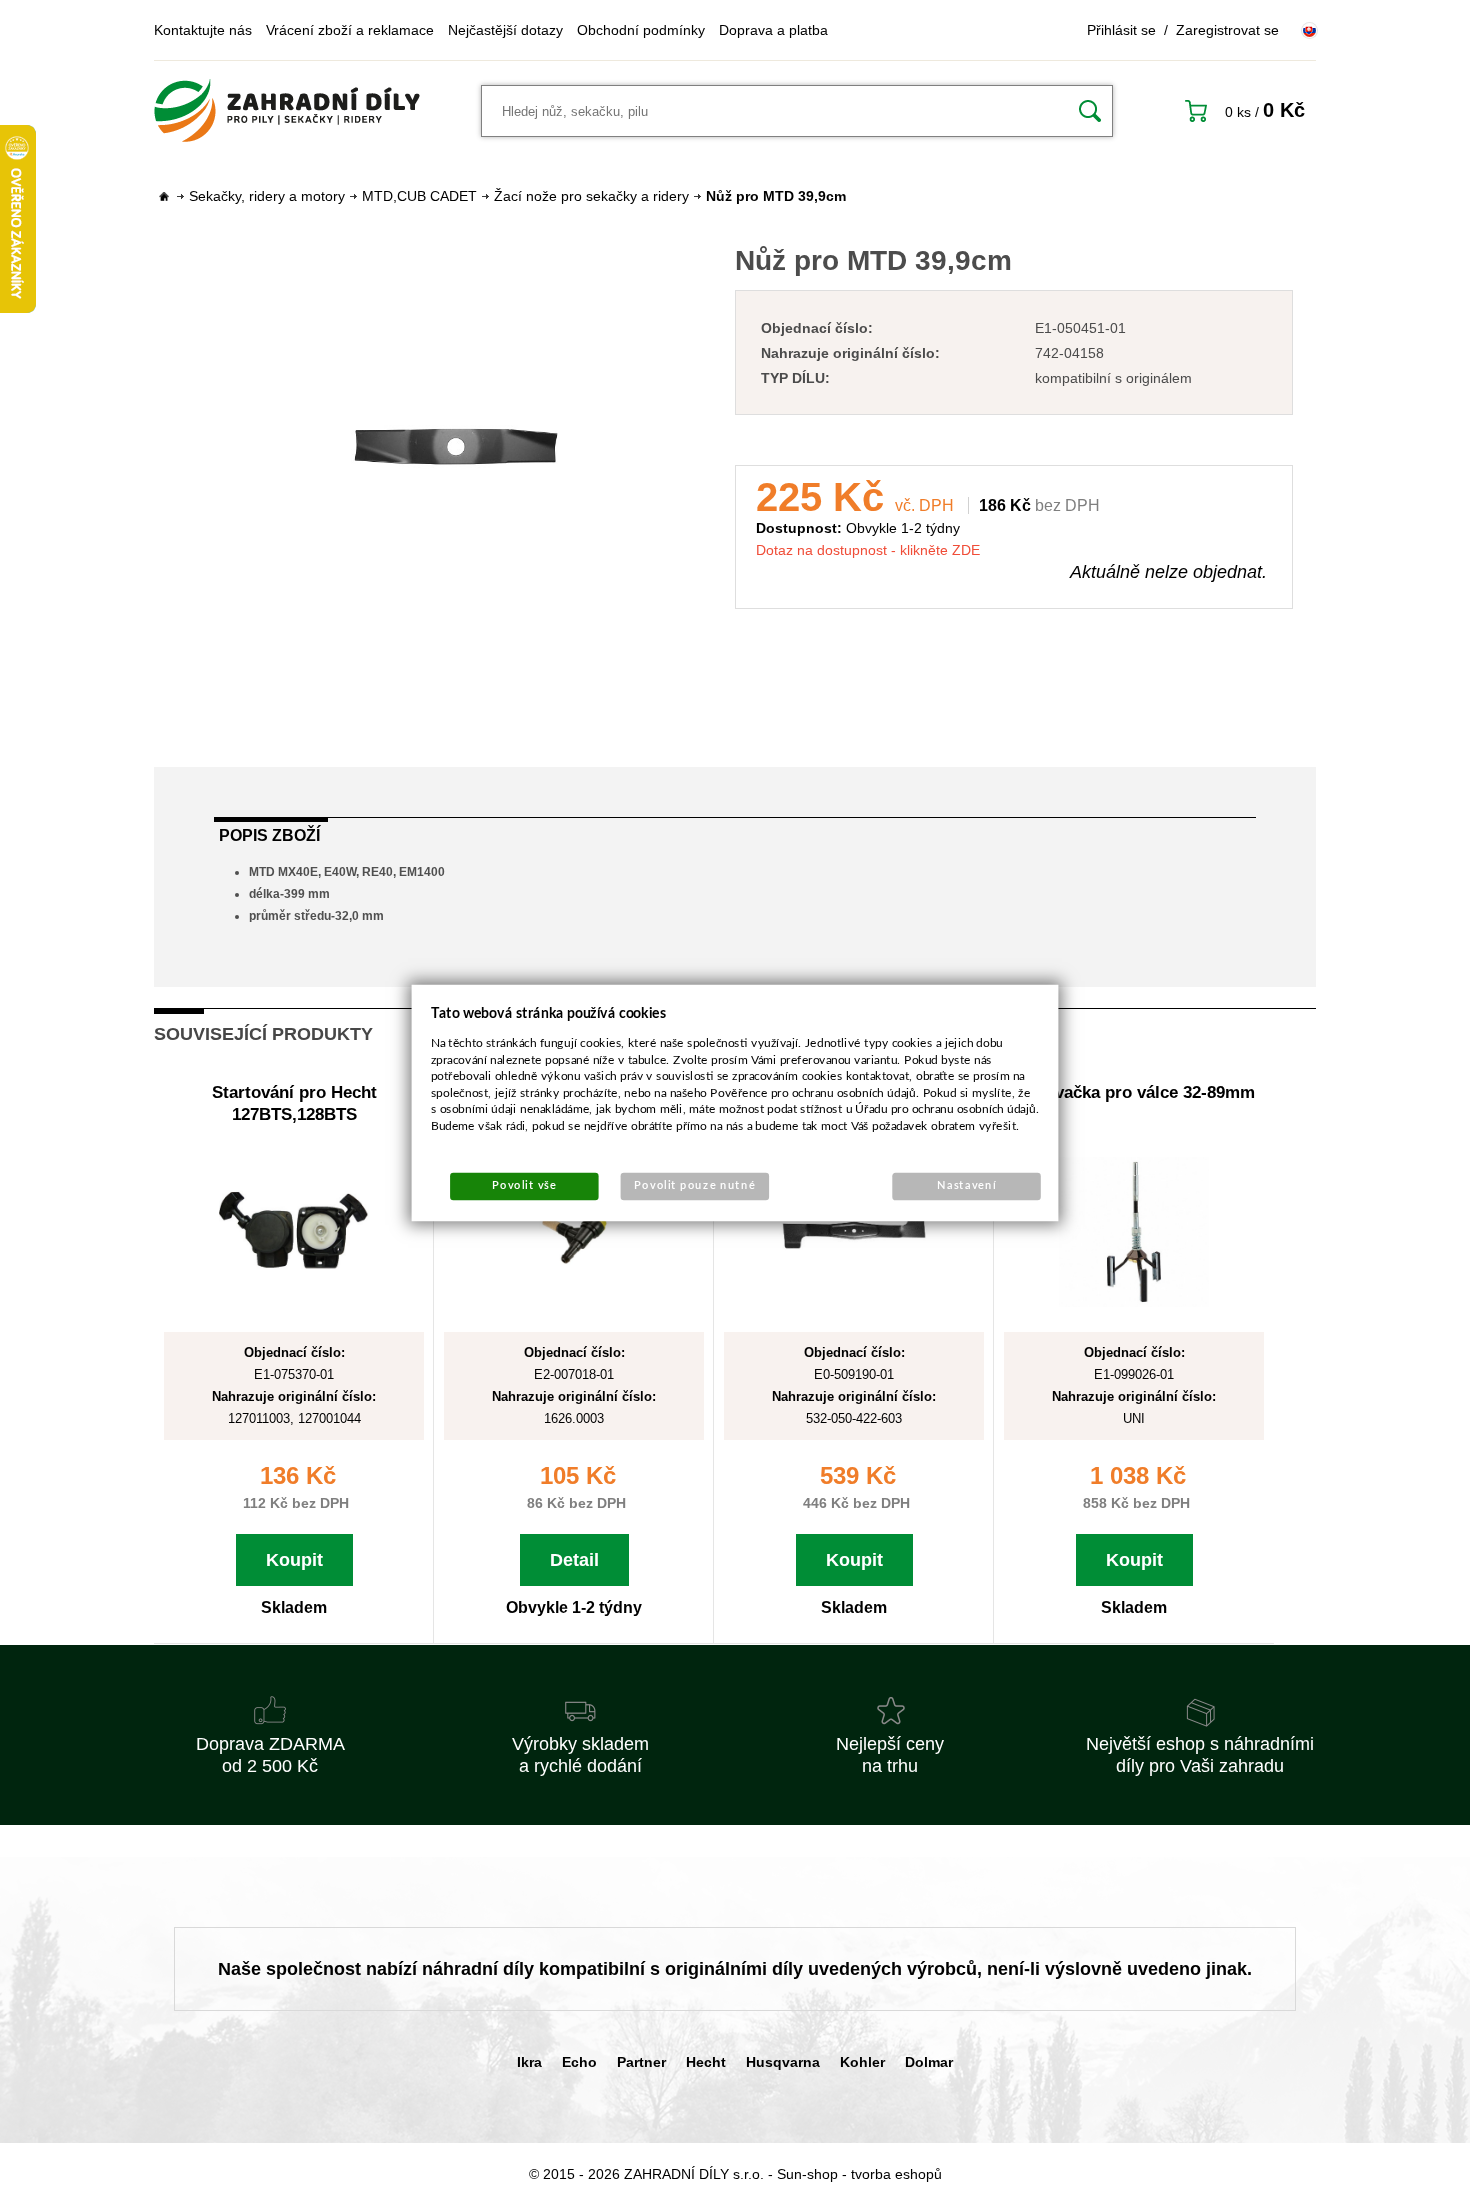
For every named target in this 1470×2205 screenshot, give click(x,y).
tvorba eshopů (896, 2174)
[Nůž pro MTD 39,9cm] (456, 447)
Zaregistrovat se (1227, 30)
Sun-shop (807, 2174)
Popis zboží (269, 835)
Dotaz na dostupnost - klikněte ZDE (868, 550)
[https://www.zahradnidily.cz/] (287, 111)
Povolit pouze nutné (694, 1185)
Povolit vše (524, 1185)
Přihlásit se (1121, 30)
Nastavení (966, 1185)
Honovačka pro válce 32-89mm (1134, 1092)
